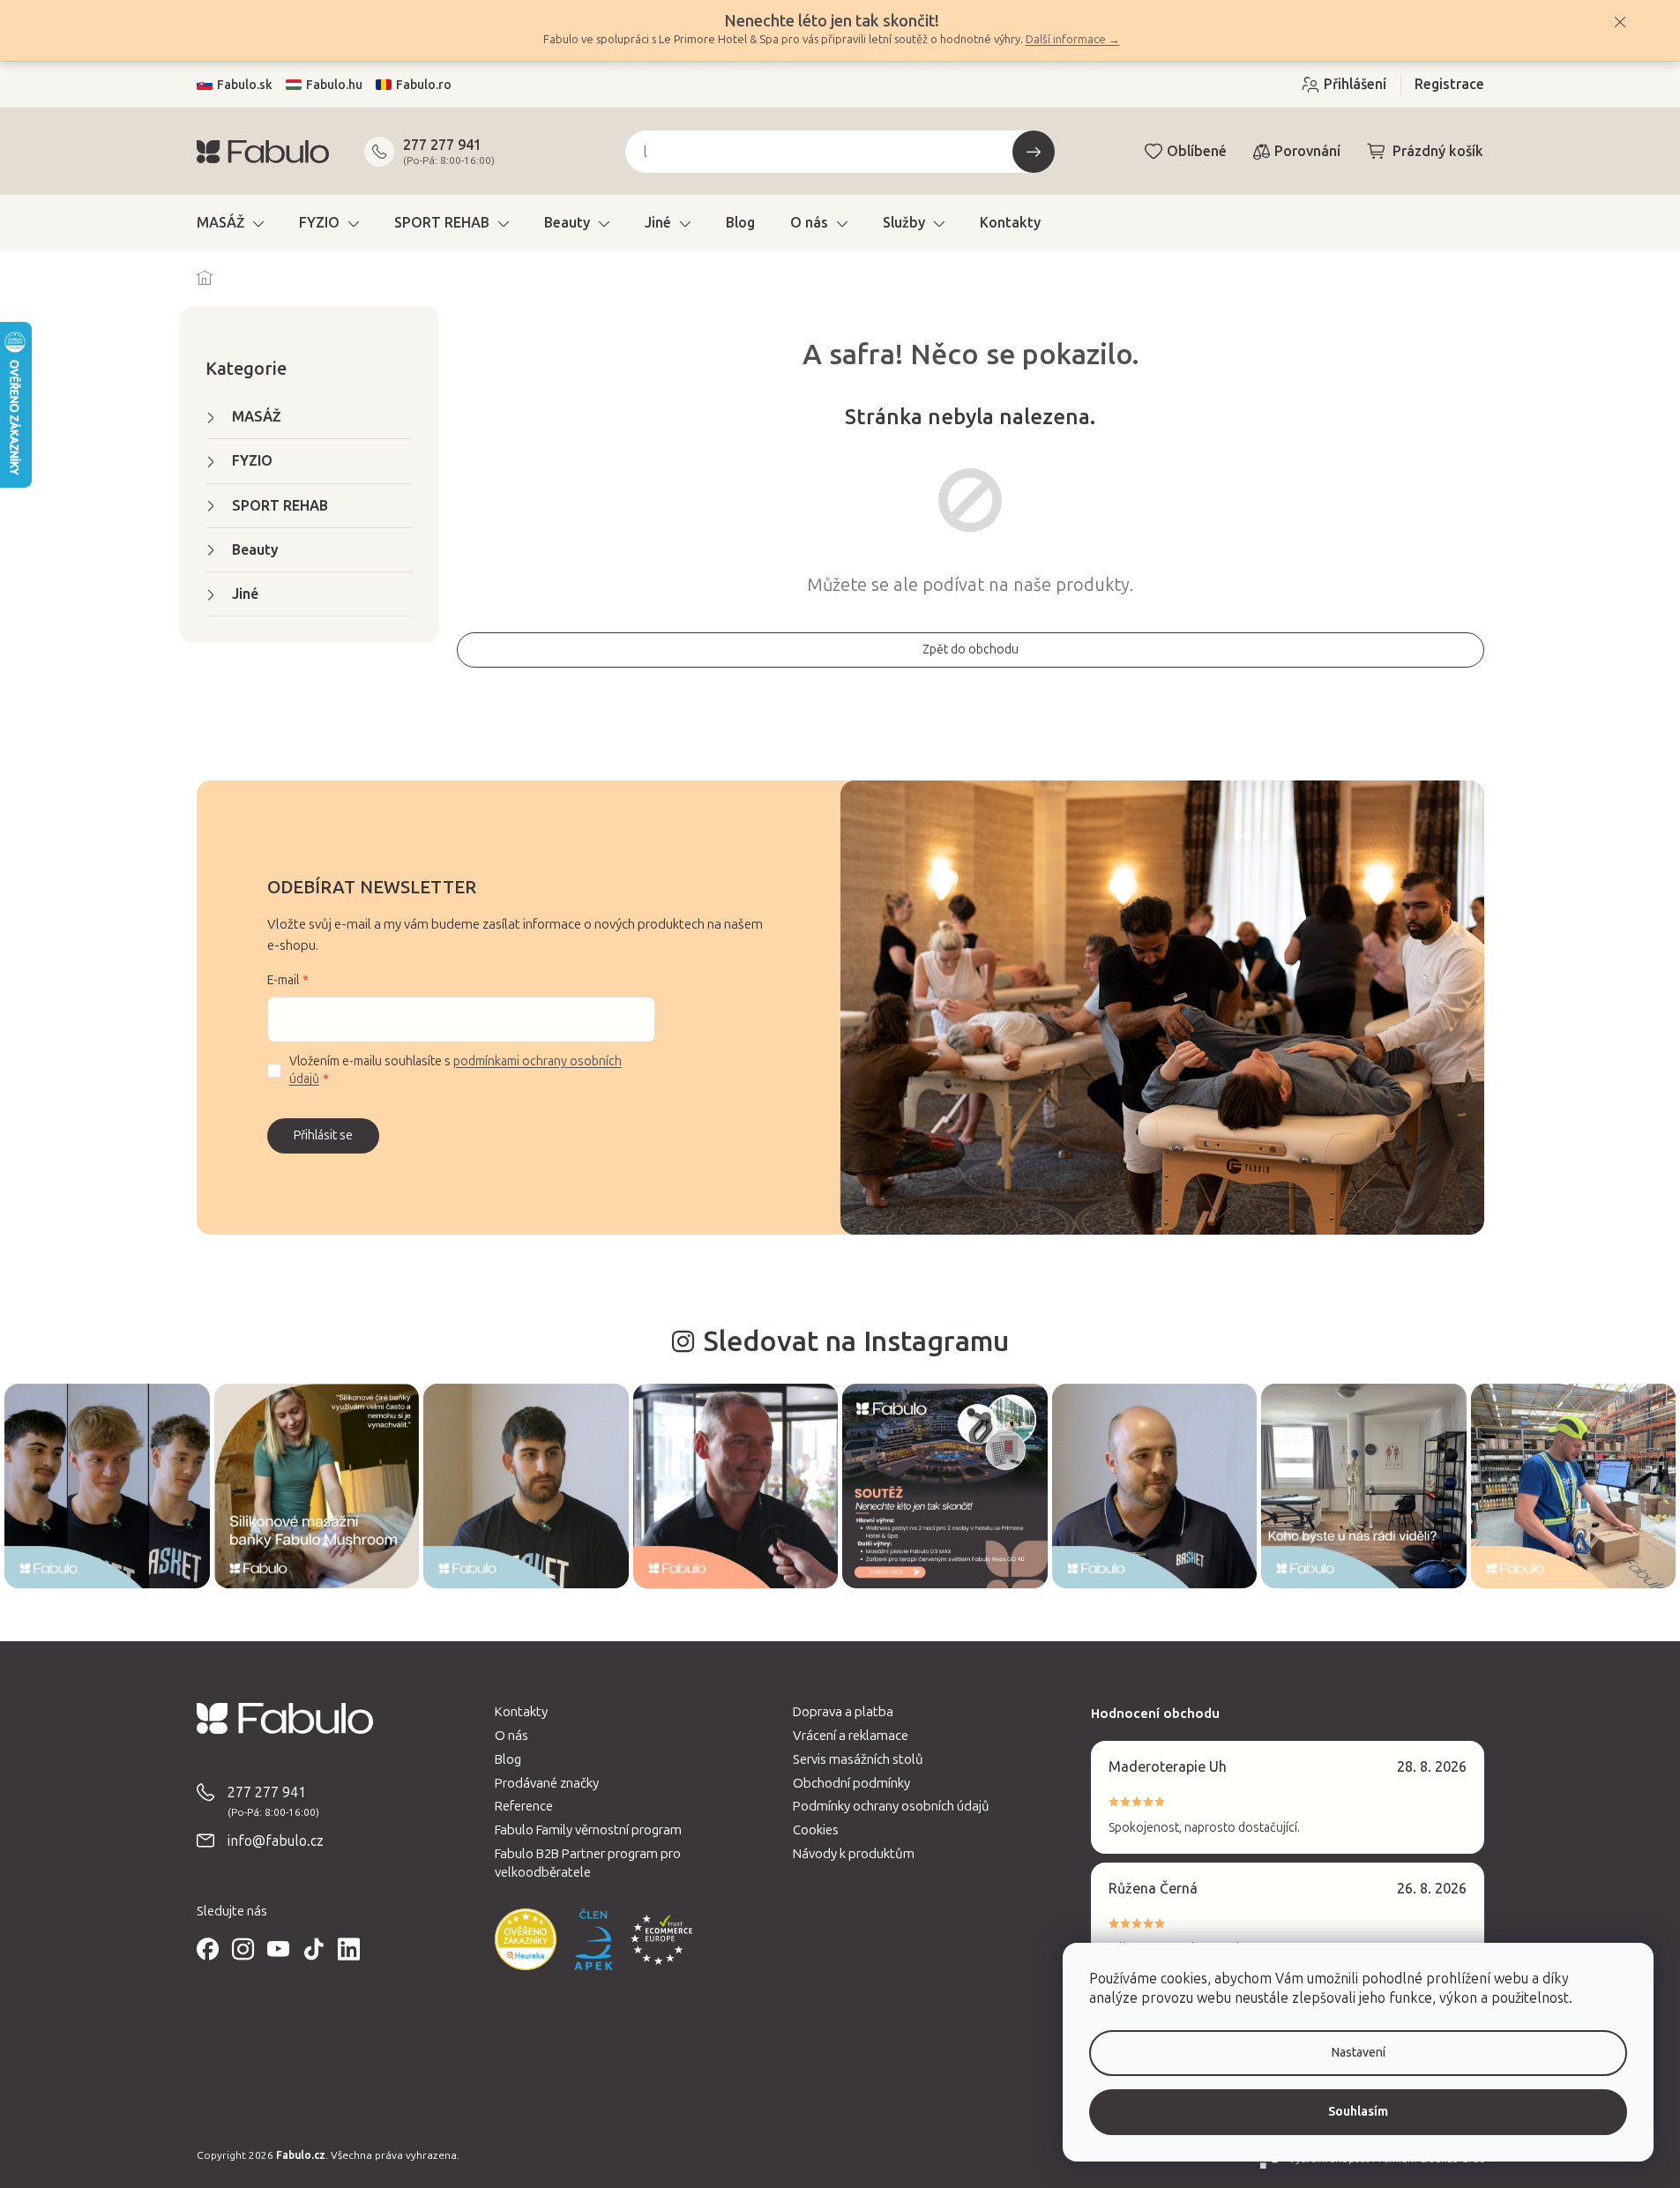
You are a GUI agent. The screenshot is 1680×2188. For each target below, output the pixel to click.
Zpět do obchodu (971, 650)
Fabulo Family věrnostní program (588, 1830)
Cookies (816, 1830)
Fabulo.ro (424, 85)
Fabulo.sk (245, 85)
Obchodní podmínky (851, 1783)
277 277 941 (442, 145)
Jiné (245, 594)
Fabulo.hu (334, 85)
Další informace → (1073, 39)
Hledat (1034, 152)
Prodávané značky (547, 1783)
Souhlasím (1358, 2112)
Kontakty (521, 1712)
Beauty (255, 550)
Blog (508, 1759)
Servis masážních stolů (858, 1759)
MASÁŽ (257, 417)
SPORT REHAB (280, 506)
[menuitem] (230, 223)
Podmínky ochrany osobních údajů (891, 1806)
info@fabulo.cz (276, 1841)
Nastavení (1359, 2053)
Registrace (1449, 84)
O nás (511, 1736)
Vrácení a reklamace (851, 1736)
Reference (524, 1806)
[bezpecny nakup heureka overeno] (526, 1939)
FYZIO (252, 461)
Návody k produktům (854, 1854)
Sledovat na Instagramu (856, 1341)
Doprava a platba (843, 1712)
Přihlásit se (323, 1135)
